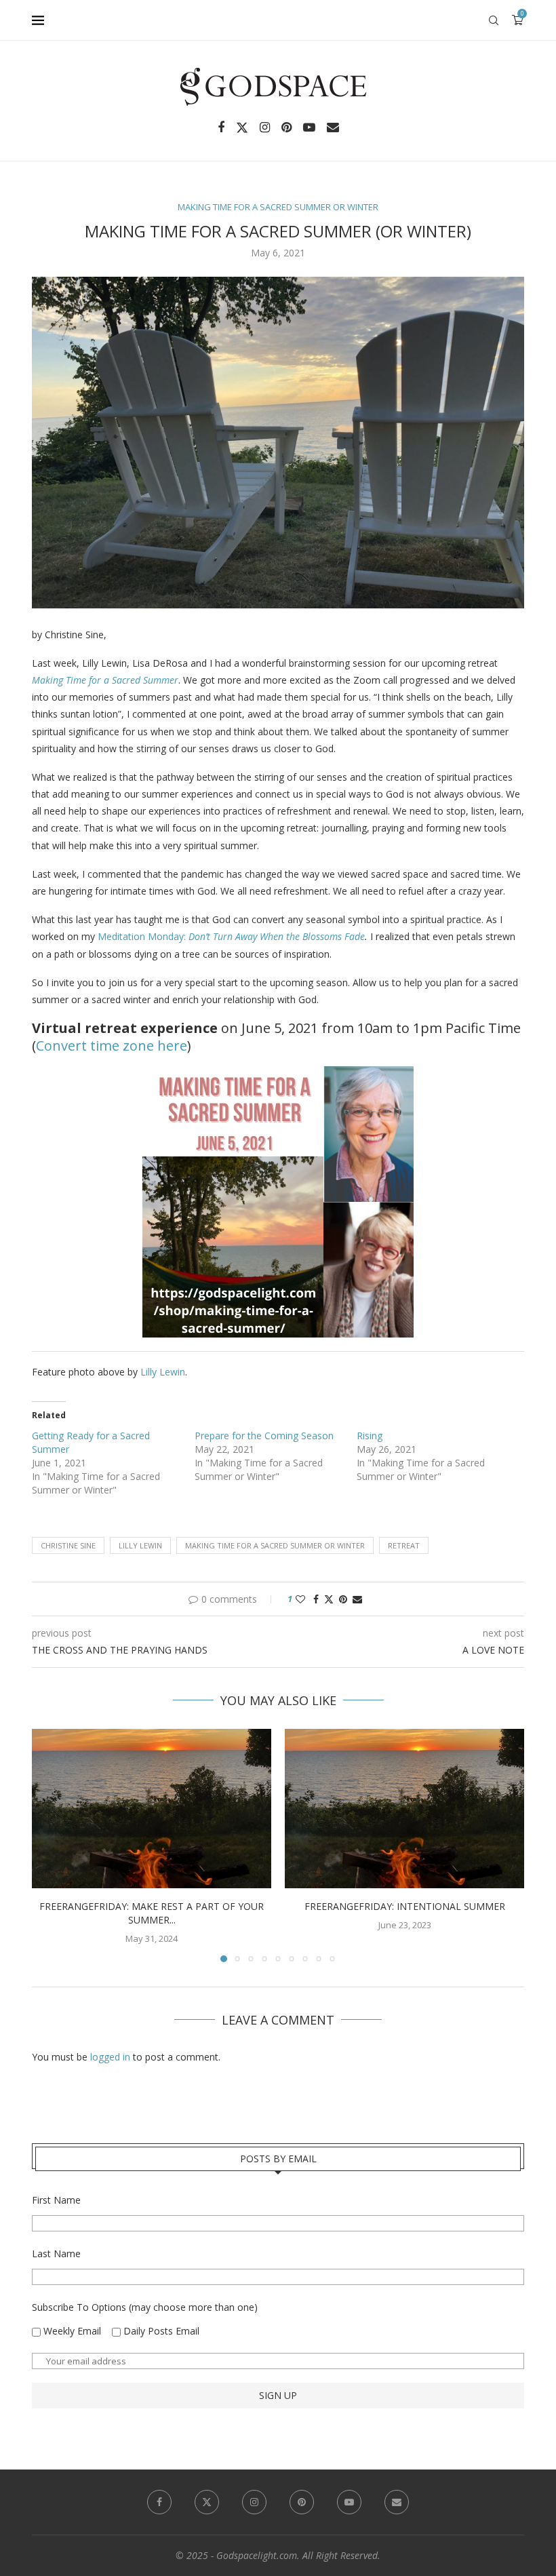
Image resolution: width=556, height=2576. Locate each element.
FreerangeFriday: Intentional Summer (405, 1906)
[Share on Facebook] (316, 1599)
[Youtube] (309, 128)
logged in (110, 2057)
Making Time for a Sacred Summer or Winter (275, 1545)
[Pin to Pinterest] (343, 1599)
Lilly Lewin (163, 1372)
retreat (404, 1545)
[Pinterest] (286, 128)
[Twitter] (242, 128)
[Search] (494, 20)
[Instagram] (265, 128)
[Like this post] (300, 1599)
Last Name (56, 2253)
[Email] (333, 128)
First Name (56, 2200)
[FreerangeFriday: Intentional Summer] (404, 1809)
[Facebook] (221, 128)
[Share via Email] (357, 1599)
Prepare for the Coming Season (264, 1436)
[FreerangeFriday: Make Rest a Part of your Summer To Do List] (152, 1809)
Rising (370, 1436)
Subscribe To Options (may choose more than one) (145, 2307)
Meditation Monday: (143, 936)
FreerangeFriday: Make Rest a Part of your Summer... (152, 1913)
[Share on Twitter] (329, 1599)
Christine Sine (68, 1545)
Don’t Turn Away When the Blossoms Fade (277, 936)
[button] (50, 1845)
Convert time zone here (112, 1046)
